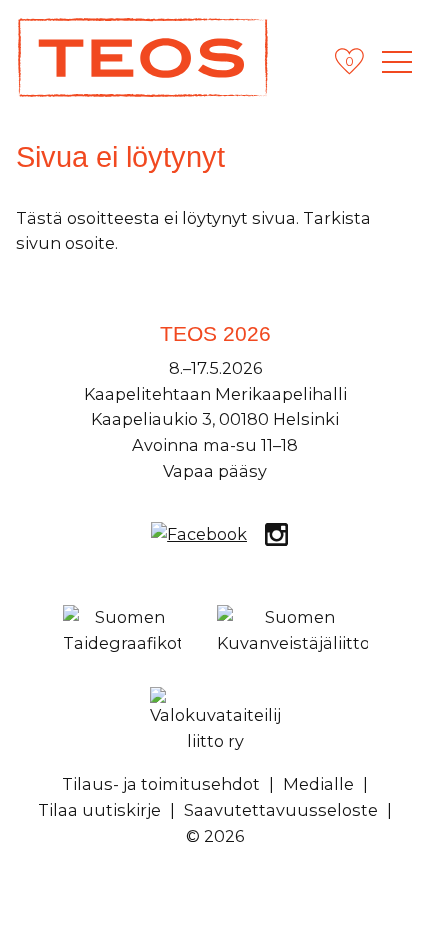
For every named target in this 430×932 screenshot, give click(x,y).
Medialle (318, 784)
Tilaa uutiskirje (99, 810)
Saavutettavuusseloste (281, 810)
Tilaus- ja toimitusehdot (161, 784)
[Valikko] (397, 62)
